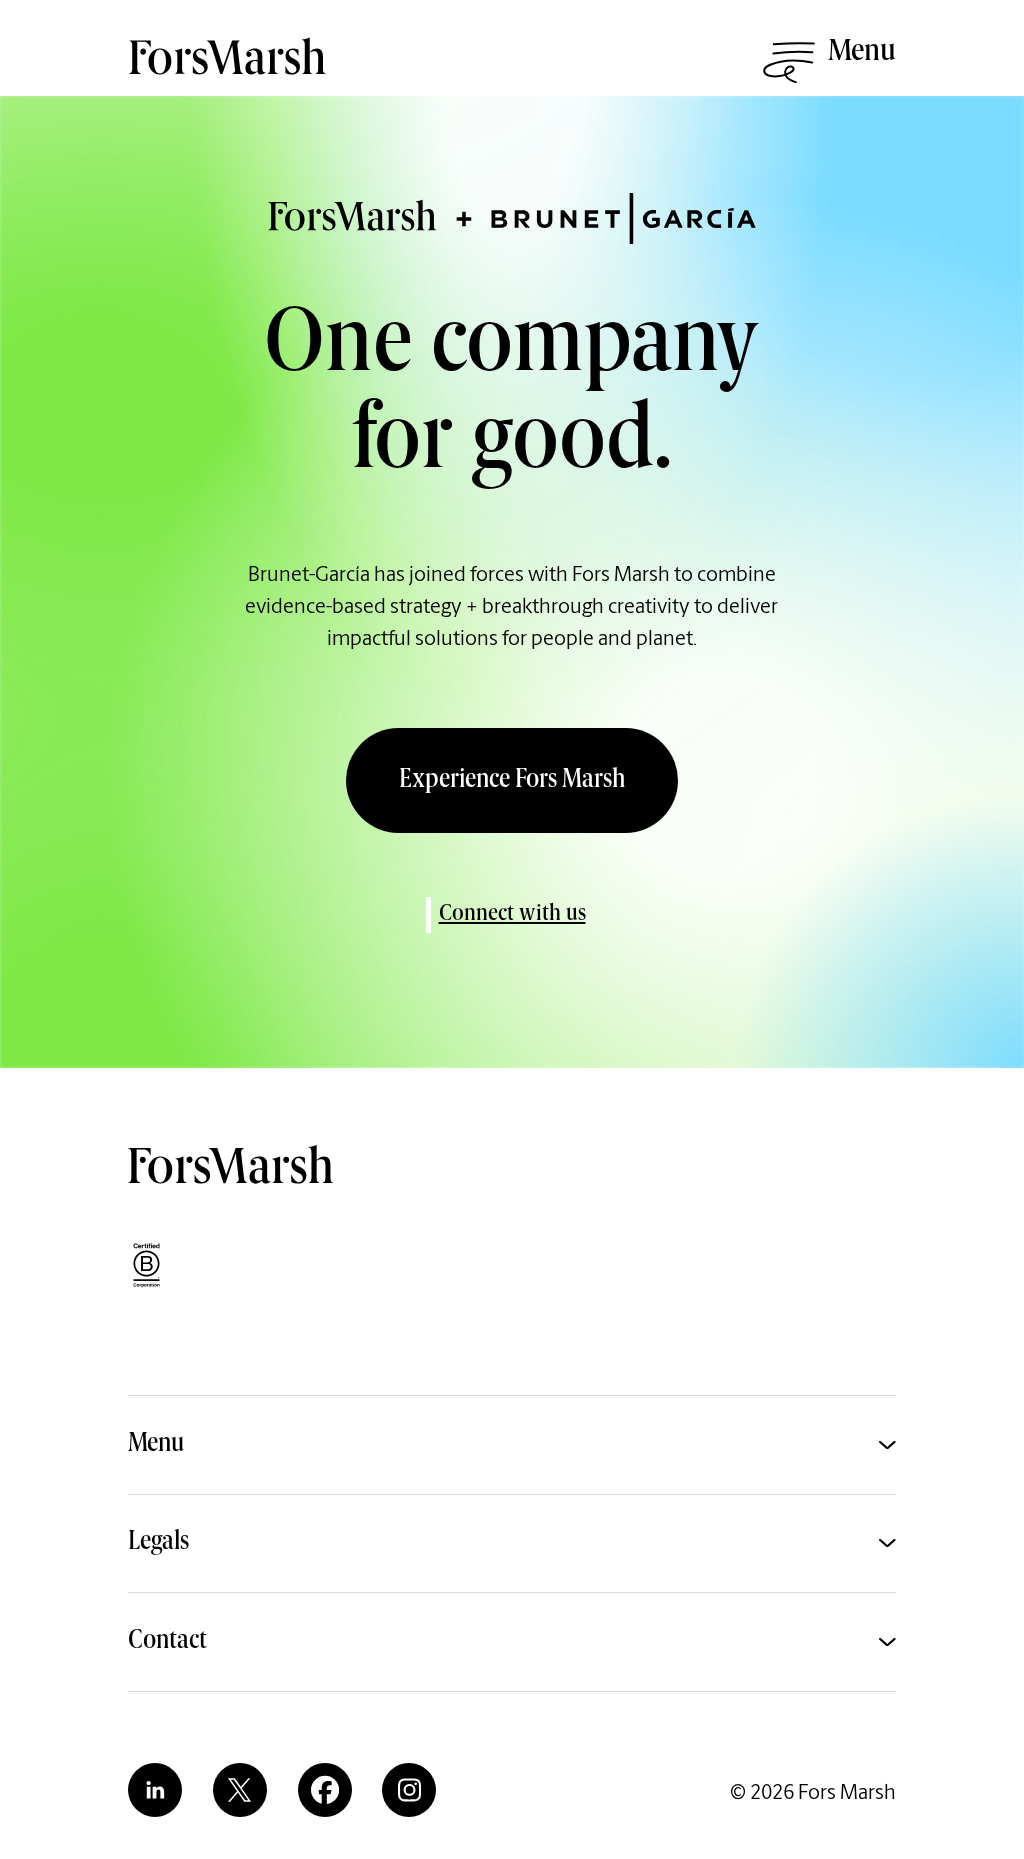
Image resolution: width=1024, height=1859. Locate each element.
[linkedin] (155, 1790)
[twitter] (240, 1790)
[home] (230, 70)
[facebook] (325, 1790)
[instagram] (409, 1790)
